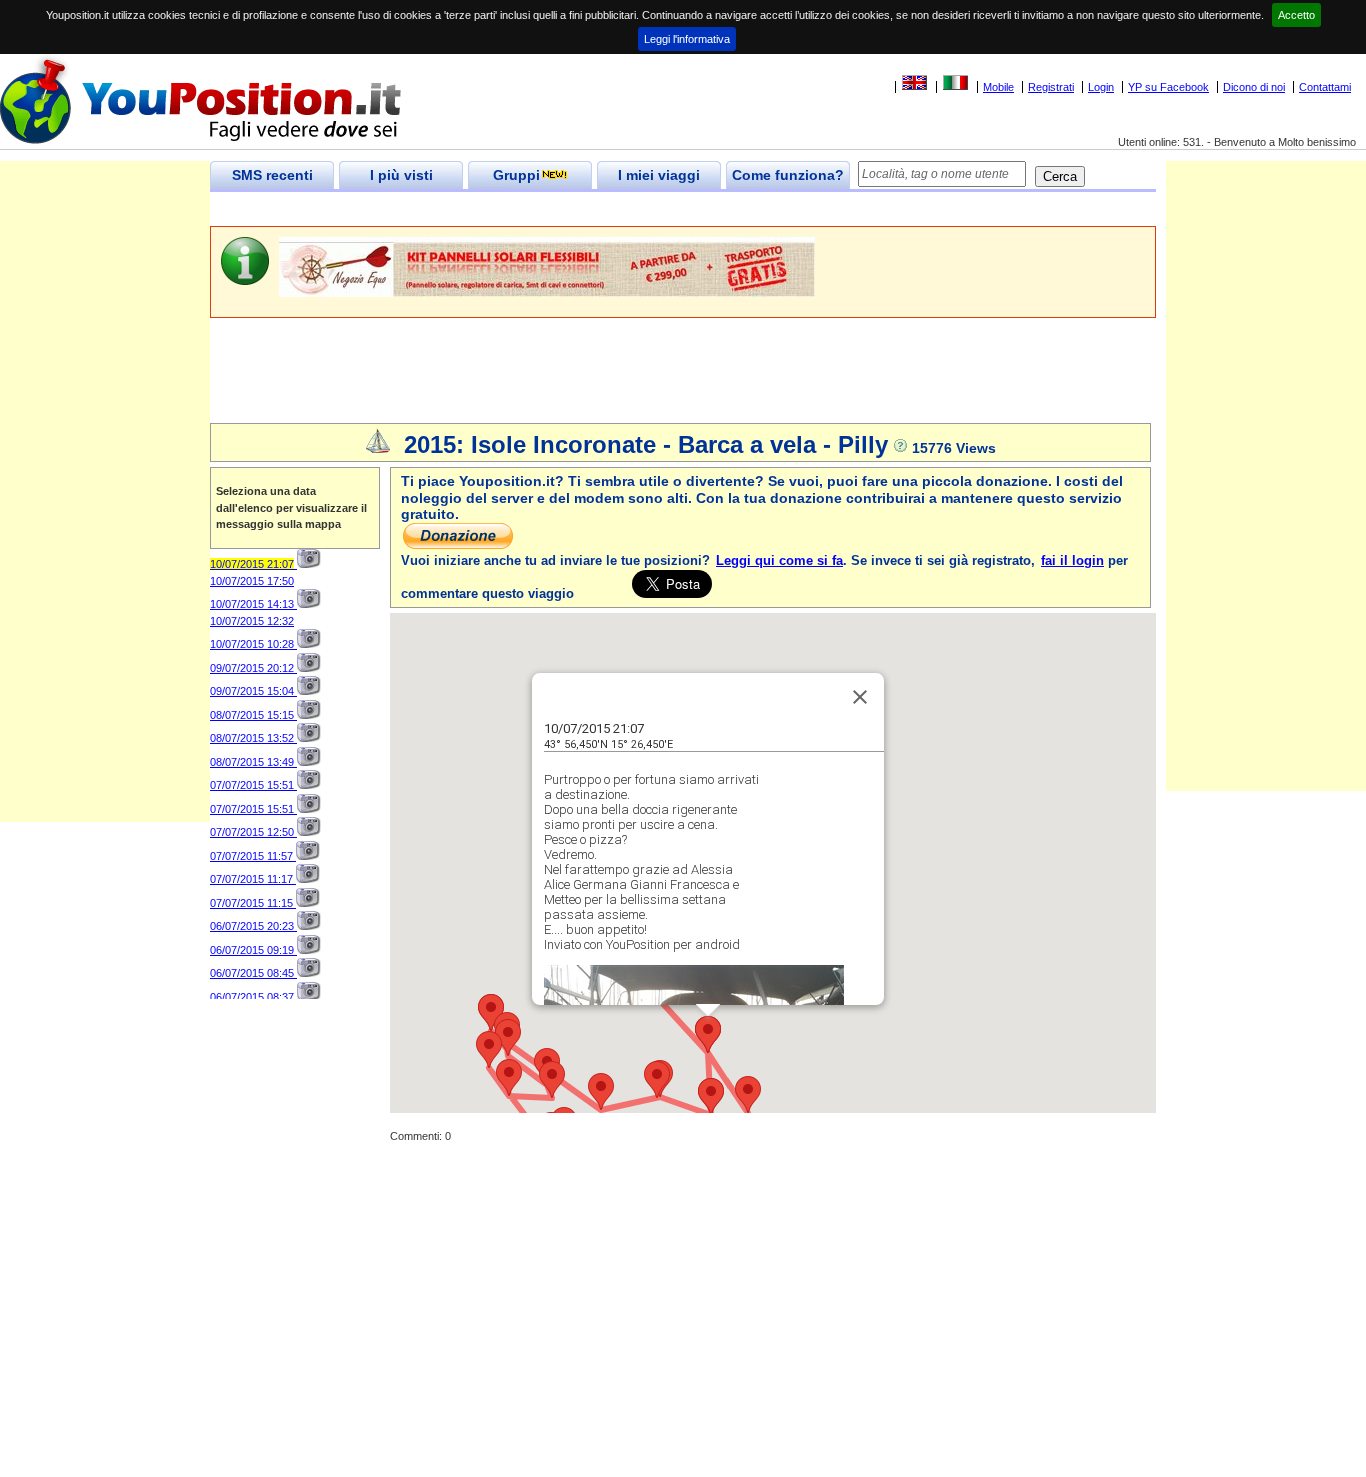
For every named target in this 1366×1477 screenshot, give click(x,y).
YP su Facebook (1168, 87)
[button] (748, 1094)
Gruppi (516, 175)
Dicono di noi (1254, 87)
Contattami (1325, 87)
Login (1101, 87)
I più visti (401, 175)
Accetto (1296, 15)
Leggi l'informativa (687, 39)
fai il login (1072, 560)
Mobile (998, 87)
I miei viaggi (659, 175)
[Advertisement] (574, 209)
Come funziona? (788, 175)
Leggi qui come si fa (779, 560)
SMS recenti (272, 175)
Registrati (1051, 87)
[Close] (860, 697)
